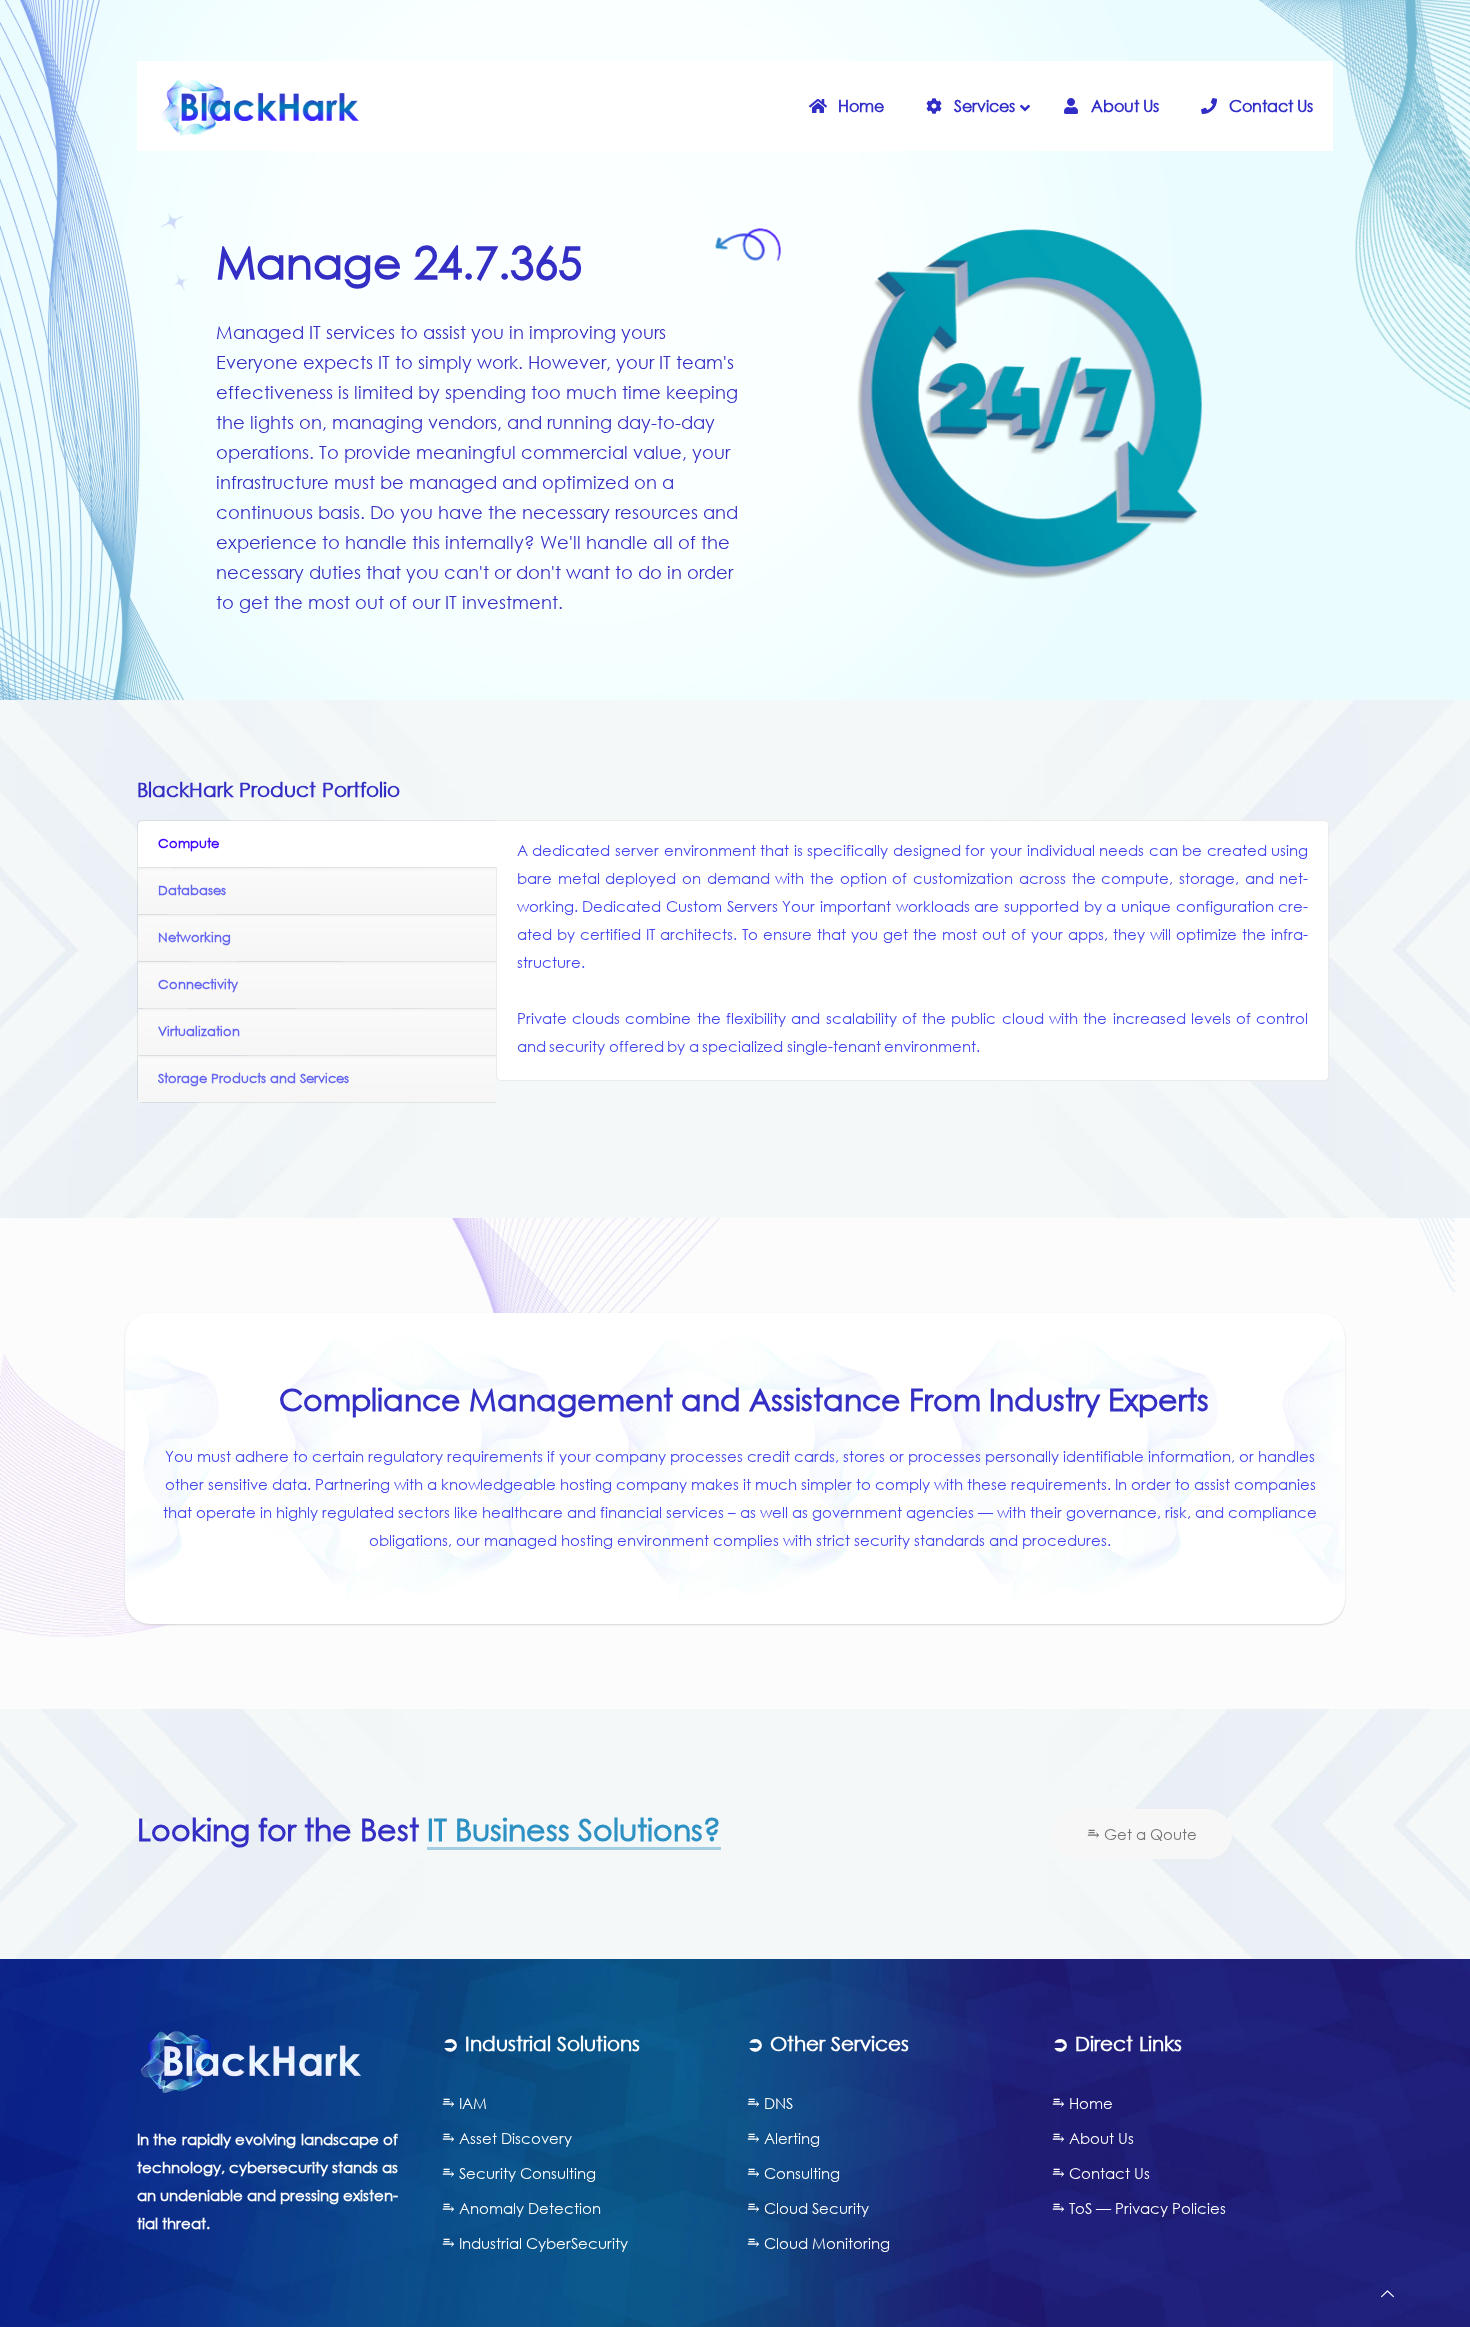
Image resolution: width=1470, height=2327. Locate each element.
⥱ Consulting (793, 2173)
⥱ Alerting (783, 2138)
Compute (188, 843)
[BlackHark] (260, 106)
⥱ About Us (1093, 2138)
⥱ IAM (464, 2103)
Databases (192, 890)
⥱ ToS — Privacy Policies (1139, 2208)
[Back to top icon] (1387, 2293)
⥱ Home (1082, 2103)
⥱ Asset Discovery (507, 2138)
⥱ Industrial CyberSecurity (535, 2243)
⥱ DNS (770, 2103)
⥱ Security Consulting (519, 2173)
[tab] (317, 844)
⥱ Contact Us (1101, 2173)
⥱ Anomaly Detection (521, 2208)
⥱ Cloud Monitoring (818, 2243)
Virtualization (199, 1031)
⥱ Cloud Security (808, 2208)
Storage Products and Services (253, 1078)
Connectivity (198, 984)
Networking (194, 937)
